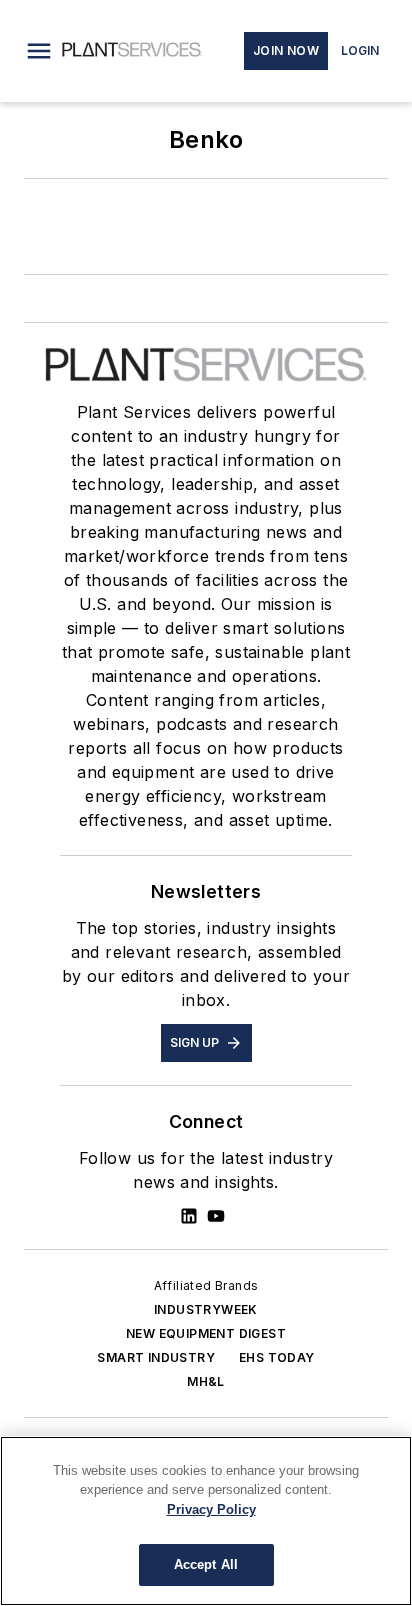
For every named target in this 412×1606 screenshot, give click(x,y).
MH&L (206, 1381)
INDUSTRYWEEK (206, 1309)
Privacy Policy (211, 1509)
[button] (39, 51)
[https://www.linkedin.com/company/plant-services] (189, 1216)
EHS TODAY (277, 1357)
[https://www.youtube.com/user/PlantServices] (216, 1216)
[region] (206, 1521)
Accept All (206, 1564)
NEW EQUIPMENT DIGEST (206, 1333)
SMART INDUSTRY (156, 1357)
